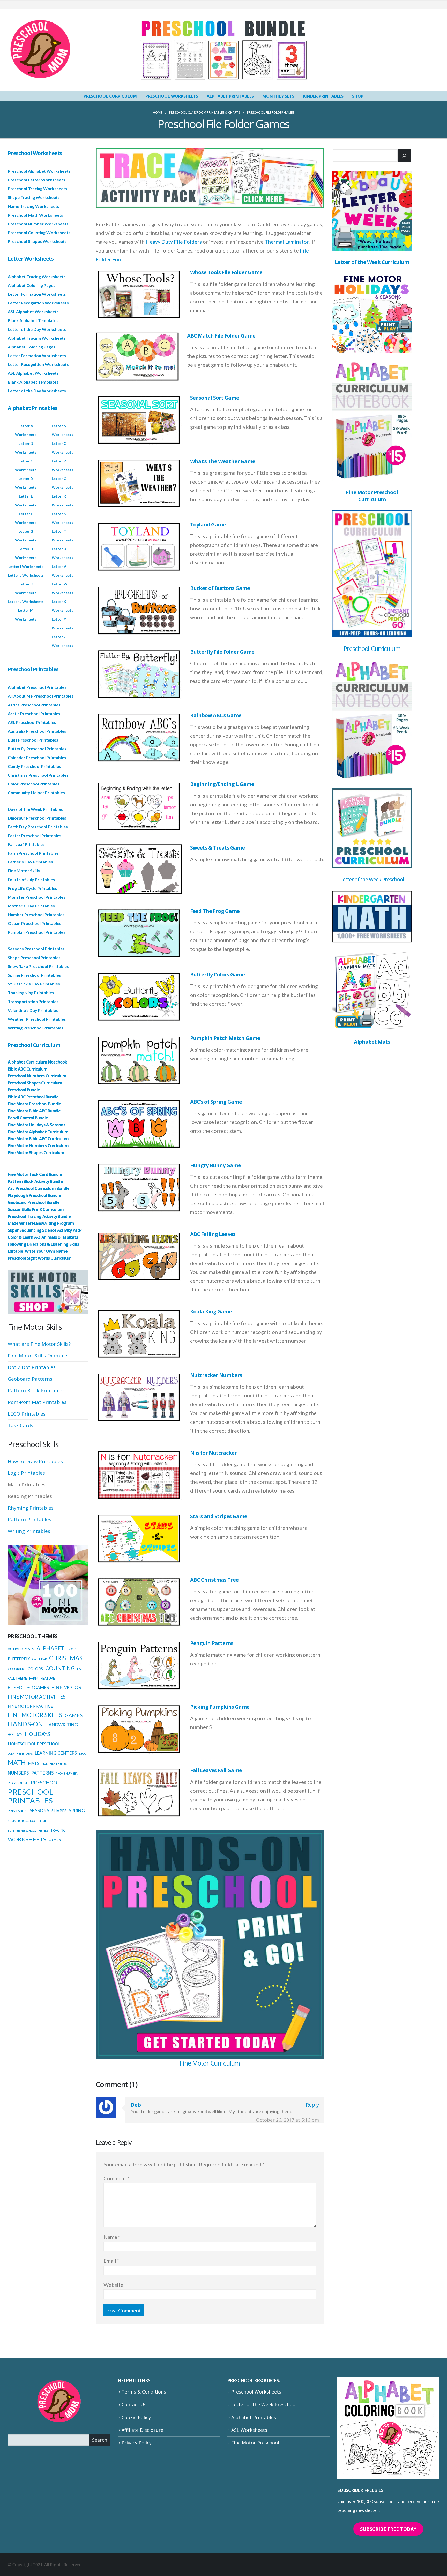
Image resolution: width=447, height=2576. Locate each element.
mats (33, 1763)
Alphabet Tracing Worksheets (37, 276)
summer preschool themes (28, 1830)
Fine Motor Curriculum (210, 2063)
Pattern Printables (29, 1519)
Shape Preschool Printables (34, 957)
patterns (42, 1773)
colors (35, 1669)
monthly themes (54, 1764)
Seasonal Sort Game (215, 398)
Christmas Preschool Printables (38, 775)
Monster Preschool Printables (37, 897)
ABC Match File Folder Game (221, 336)
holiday (15, 1734)
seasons (39, 1811)
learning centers (56, 1753)
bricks (72, 1649)
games (74, 1715)
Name (112, 2237)
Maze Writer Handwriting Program (41, 1223)
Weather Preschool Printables (37, 1019)
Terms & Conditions (144, 2392)
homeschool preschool (34, 1744)
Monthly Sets (278, 96)
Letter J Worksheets (26, 575)
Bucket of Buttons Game (220, 588)
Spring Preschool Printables (34, 975)
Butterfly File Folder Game (222, 652)
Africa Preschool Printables (34, 705)
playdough (18, 1783)
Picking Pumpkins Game (220, 1707)
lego (83, 1753)
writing (55, 1840)
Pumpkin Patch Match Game (225, 1038)
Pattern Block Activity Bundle (35, 1181)
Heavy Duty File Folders (174, 242)
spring (77, 1811)
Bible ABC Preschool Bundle (33, 1097)
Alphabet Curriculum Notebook (38, 1062)
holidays (38, 1734)
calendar (40, 1659)
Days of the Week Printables (35, 809)
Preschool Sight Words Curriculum (40, 1258)
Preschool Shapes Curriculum (35, 1083)
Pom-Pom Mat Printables (37, 1402)
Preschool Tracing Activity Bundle (39, 1216)
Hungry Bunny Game (215, 1165)
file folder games (28, 1688)
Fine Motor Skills (24, 871)
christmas (66, 1658)
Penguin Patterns (212, 1643)
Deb (136, 2105)
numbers (18, 1773)
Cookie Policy (136, 2417)
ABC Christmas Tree (214, 1580)
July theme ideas (20, 1753)
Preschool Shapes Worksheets (37, 241)
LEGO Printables (27, 1414)
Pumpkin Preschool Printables (37, 932)
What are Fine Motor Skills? (39, 1344)
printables (18, 1811)
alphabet (50, 1648)
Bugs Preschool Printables (33, 740)
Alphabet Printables (230, 96)
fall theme (17, 1678)
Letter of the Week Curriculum (372, 262)
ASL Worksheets (249, 2430)
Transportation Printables (33, 1001)
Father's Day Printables (30, 862)
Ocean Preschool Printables (35, 923)
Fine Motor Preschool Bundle (34, 1104)
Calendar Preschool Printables (37, 757)
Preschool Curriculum (110, 96)
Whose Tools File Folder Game (226, 272)
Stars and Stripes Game (219, 1516)
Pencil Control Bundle (28, 1118)
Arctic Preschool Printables (34, 713)
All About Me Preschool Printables (41, 696)
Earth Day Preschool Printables (38, 827)
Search (100, 2440)
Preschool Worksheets (172, 96)
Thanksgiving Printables (31, 993)
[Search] (404, 155)
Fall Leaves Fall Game (216, 1770)
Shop (358, 96)
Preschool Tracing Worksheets (38, 189)
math (17, 1762)
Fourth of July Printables (31, 879)
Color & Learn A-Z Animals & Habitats (43, 1237)
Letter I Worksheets (26, 566)
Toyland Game (208, 525)
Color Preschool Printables (34, 784)
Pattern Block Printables (36, 1390)
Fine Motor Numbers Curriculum (38, 1146)
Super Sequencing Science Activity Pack (45, 1230)
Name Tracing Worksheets (33, 206)
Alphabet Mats (372, 1042)
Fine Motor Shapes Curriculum (36, 1153)
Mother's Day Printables (31, 906)
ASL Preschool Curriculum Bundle (39, 1188)
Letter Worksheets (31, 259)
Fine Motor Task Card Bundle (35, 1174)
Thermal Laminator (287, 242)
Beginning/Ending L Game (222, 784)
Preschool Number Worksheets (38, 224)
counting (60, 1668)
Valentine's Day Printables (33, 1010)
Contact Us (134, 2405)
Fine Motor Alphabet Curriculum (38, 1132)
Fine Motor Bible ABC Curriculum (38, 1139)
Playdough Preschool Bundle (34, 1195)
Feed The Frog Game (215, 911)
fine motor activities (37, 1697)
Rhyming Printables (31, 1508)
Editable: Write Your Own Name (38, 1251)
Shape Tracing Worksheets (34, 197)
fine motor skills (35, 1715)
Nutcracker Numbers (216, 1375)
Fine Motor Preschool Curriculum (372, 496)
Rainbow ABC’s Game (216, 715)
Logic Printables (26, 1473)
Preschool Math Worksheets (35, 215)
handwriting (62, 1725)
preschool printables (31, 1796)
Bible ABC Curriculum (28, 1069)
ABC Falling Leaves (213, 1234)
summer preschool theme (27, 1821)
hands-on (25, 1724)
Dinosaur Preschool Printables (37, 818)
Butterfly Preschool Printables (37, 749)
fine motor (66, 1687)
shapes (59, 1811)
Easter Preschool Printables (35, 835)
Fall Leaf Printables (26, 844)
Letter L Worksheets (26, 602)
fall (81, 1669)
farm (34, 1678)
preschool (45, 1783)
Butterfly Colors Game (217, 974)
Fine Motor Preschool (255, 2443)
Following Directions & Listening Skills (43, 1244)
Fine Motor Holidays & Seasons (36, 1125)
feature (48, 1678)
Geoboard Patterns (30, 1379)
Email (111, 2261)
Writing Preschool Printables (36, 1028)
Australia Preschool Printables (37, 731)
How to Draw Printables (35, 1461)
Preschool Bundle (24, 1090)
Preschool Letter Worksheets (36, 180)
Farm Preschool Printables (33, 853)
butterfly (19, 1659)
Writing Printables (29, 1531)
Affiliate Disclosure (142, 2430)
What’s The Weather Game (223, 461)
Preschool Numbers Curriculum (37, 1076)
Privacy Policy (137, 2443)
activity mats (21, 1649)
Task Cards (20, 1425)
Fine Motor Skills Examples (39, 1355)
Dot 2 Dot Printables (32, 1367)
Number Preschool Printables (36, 915)
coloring (17, 1669)
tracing (58, 1830)
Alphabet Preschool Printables (37, 687)
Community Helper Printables (36, 793)
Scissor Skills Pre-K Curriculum (36, 1209)
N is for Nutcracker (213, 1453)
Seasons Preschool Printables (36, 949)
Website (113, 2285)
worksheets (27, 1839)
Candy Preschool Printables (34, 766)
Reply (312, 2105)
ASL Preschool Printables (32, 722)
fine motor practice (30, 1706)
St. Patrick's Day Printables (34, 984)
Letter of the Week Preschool (372, 879)
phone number (67, 1773)
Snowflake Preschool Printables (38, 966)
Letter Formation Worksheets (37, 294)
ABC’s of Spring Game (216, 1102)
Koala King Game (211, 1312)
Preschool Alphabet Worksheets (39, 171)
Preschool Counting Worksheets (39, 232)
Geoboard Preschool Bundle (34, 1202)
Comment (116, 2178)
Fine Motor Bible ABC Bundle (34, 1111)
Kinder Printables (323, 96)
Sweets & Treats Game (217, 848)
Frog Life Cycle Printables (32, 888)
